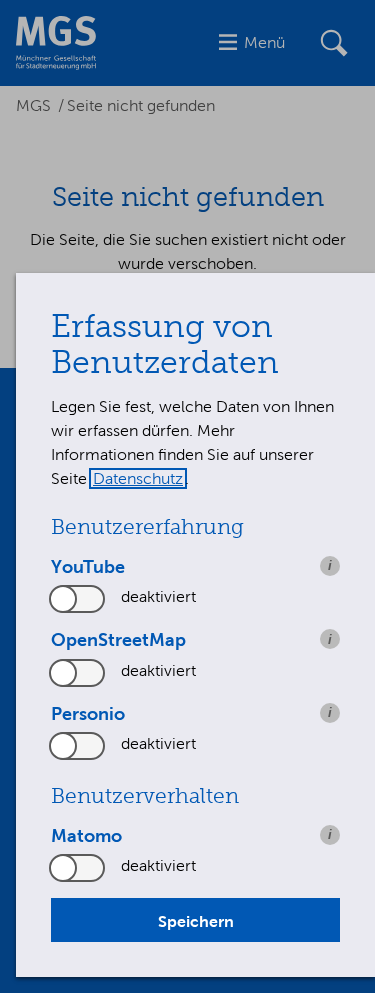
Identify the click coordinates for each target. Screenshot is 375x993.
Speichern (196, 921)
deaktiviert (158, 596)
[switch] (78, 599)
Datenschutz (138, 478)
